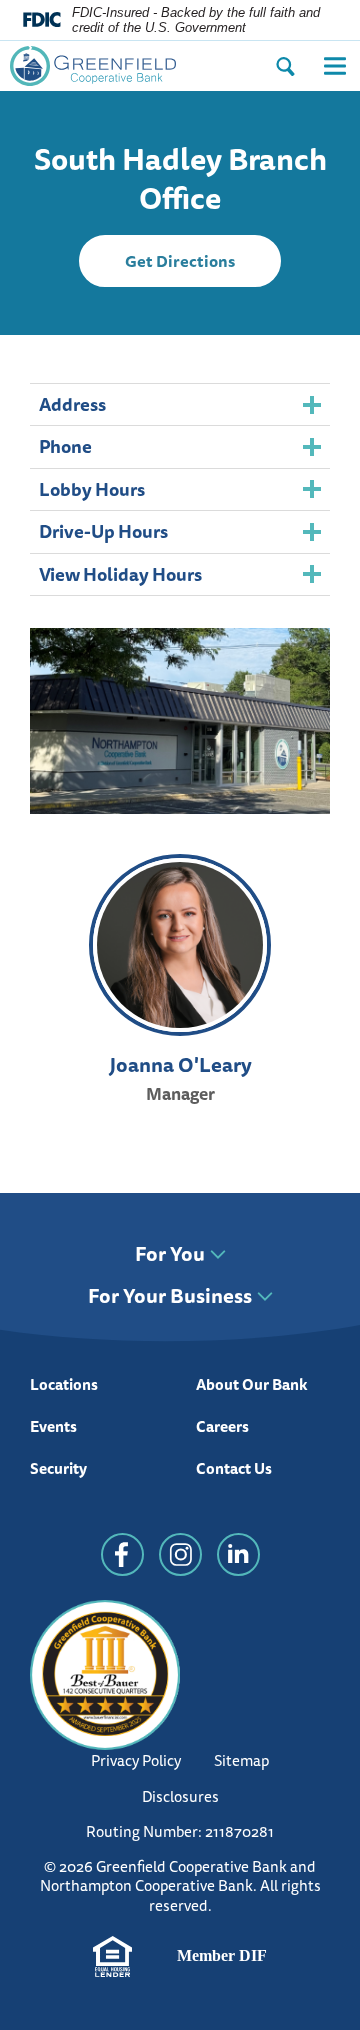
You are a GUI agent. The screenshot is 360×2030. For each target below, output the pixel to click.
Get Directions (203, 267)
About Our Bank (252, 1384)
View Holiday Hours (120, 574)
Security (58, 1468)
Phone (65, 446)
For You (170, 1255)
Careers (222, 1426)
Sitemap (241, 1760)
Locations (64, 1384)
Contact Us (234, 1468)
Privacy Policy (136, 1760)
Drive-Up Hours (103, 531)
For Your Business (170, 1297)
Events (53, 1426)
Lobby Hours (92, 489)
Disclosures (180, 1796)
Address (72, 404)
